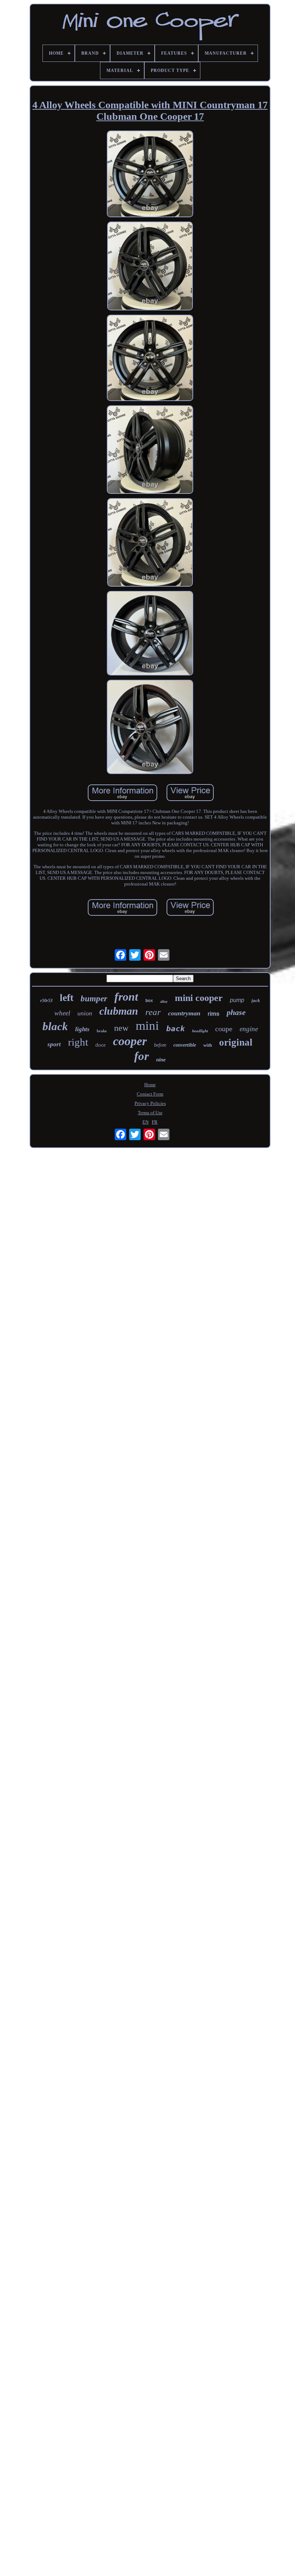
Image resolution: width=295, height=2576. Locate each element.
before (160, 1045)
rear (153, 1012)
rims (214, 1014)
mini (147, 1026)
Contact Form (150, 1094)
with (208, 1045)
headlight (200, 1031)
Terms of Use (150, 1113)
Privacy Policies (150, 1103)
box (149, 1001)
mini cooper (199, 998)
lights (82, 1029)
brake (102, 1031)
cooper (130, 1041)
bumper (94, 999)
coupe (224, 1029)
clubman (119, 1011)
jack (256, 1000)
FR (155, 1122)
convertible (185, 1045)
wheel (62, 1013)
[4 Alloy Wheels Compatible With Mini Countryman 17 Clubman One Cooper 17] (150, 175)
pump (237, 1000)
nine (161, 1060)
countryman (184, 1013)
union (85, 1013)
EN (146, 1122)
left (67, 998)
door (101, 1045)
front (126, 997)
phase (236, 1012)
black (55, 1026)
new (121, 1028)
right (78, 1042)
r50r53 (46, 1001)
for (142, 1056)
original (236, 1042)
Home (150, 1085)
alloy (164, 1002)
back (176, 1029)
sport (54, 1044)
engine (249, 1029)
